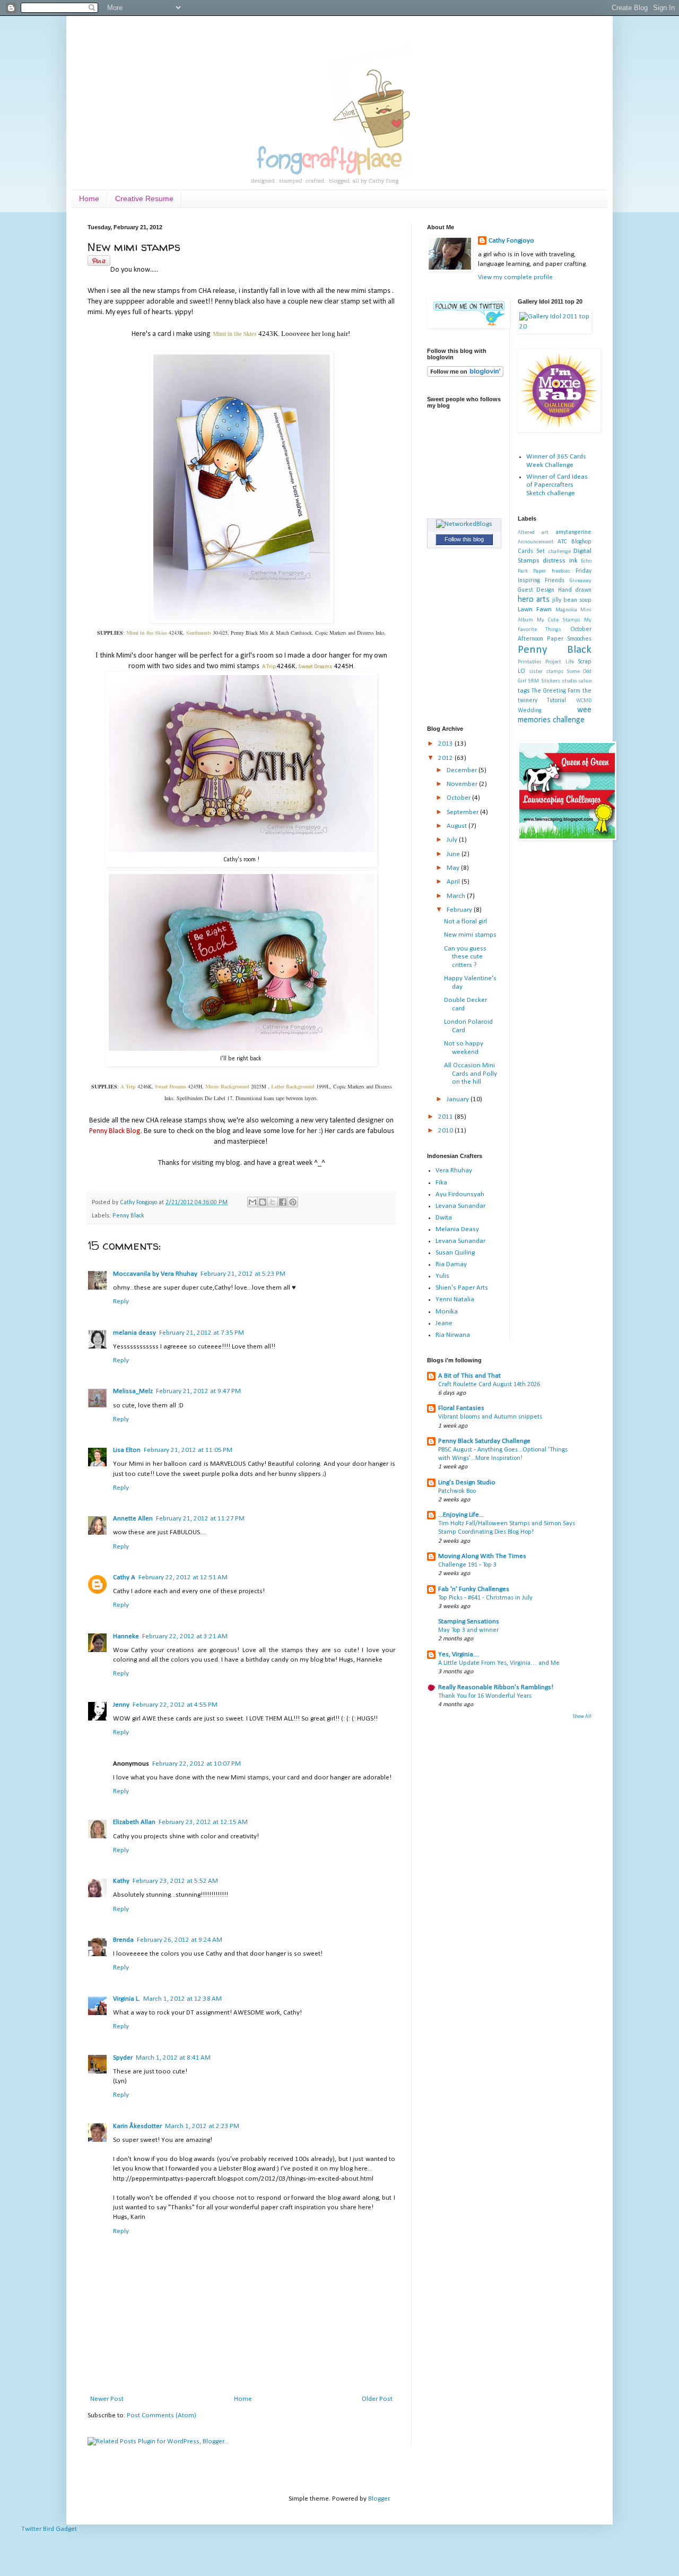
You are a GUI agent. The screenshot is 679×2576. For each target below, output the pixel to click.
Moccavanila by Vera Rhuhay (155, 1274)
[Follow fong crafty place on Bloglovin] (465, 375)
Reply (121, 1302)
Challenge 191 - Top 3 (467, 1565)
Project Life (560, 662)
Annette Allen (133, 1519)
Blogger (379, 2499)
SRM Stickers (544, 681)
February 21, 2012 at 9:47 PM (198, 1391)
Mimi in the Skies (234, 334)
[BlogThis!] (263, 1202)
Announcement (536, 542)
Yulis (442, 1276)
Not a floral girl (465, 922)
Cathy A (124, 1577)
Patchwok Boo (457, 1491)
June (454, 854)
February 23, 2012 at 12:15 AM (203, 1822)
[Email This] (253, 1202)
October (459, 798)
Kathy (121, 1881)
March (457, 896)
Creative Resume (144, 198)
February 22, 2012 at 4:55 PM (175, 1705)
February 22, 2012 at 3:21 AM (185, 1636)
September (463, 812)
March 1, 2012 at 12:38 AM (182, 1999)
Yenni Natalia (455, 1299)
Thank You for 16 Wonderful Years (485, 1696)
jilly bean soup (572, 600)
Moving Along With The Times (482, 1556)
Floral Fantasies (461, 1408)
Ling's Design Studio (467, 1483)
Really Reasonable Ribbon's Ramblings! (496, 1687)
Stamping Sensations (469, 1622)
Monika (447, 1312)
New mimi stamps (470, 935)
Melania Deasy (457, 1229)
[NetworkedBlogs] (464, 524)
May (454, 868)
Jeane (444, 1323)
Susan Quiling (455, 1253)
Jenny (121, 1705)
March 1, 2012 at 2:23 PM (202, 2126)
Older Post (377, 2399)
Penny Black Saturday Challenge (484, 1441)
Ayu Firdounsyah (460, 1194)
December (463, 770)
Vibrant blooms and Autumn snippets (490, 1417)
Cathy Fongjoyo (139, 1203)
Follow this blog (464, 539)
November (463, 784)
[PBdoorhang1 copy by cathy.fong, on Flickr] (241, 850)
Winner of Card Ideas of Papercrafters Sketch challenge (557, 485)
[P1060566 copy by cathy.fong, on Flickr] (242, 621)
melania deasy (134, 1333)
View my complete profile (515, 277)
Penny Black (128, 1216)
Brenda (123, 1940)
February (460, 910)
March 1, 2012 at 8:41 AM (173, 2058)
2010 (446, 1131)
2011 (446, 1117)
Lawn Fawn (535, 610)
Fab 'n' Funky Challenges (474, 1589)
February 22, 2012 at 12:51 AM (183, 1577)
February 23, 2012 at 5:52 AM (175, 1881)
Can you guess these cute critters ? (465, 957)
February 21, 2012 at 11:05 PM (188, 1450)
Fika (441, 1183)
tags (524, 691)
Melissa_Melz (133, 1391)
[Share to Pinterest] (293, 1202)
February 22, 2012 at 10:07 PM (197, 1764)
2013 (446, 744)
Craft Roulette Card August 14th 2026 (489, 1385)
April (454, 882)
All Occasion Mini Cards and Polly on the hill (471, 1074)
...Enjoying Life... (461, 1515)
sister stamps (546, 672)
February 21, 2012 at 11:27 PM (200, 1519)
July (453, 840)
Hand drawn (575, 590)
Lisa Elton (127, 1450)
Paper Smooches (569, 639)
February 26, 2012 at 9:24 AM (180, 1940)
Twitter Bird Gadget (49, 2529)
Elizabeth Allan (134, 1822)
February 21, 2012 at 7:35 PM (202, 1333)
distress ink (560, 561)
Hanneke (126, 1636)
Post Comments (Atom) (162, 2415)
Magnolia (566, 610)
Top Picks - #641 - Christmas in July (485, 1598)
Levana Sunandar (460, 1206)
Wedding (530, 711)
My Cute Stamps (559, 620)
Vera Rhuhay (454, 1170)
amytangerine (573, 532)
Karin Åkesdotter (137, 2126)
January (459, 1099)
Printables (530, 662)
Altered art (533, 533)
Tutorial (556, 701)
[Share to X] (273, 1202)
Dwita (444, 1218)
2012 (446, 758)
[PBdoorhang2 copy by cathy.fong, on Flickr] (241, 1049)
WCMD (584, 701)
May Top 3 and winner (468, 1630)
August (458, 826)
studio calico (577, 681)
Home (89, 198)
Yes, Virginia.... (459, 1654)
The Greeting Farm (556, 691)
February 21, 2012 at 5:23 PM (243, 1274)
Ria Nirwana (453, 1335)
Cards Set (532, 551)
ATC (562, 542)
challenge (560, 552)
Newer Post (107, 2399)
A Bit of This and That (469, 1376)
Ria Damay (451, 1264)
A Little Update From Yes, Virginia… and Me (499, 1663)
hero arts (534, 600)
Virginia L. (127, 1999)
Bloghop (581, 542)
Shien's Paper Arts (462, 1288)
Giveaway (581, 581)
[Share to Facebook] (283, 1202)
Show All (582, 1717)
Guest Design (536, 590)
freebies (561, 571)
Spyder (123, 2058)
